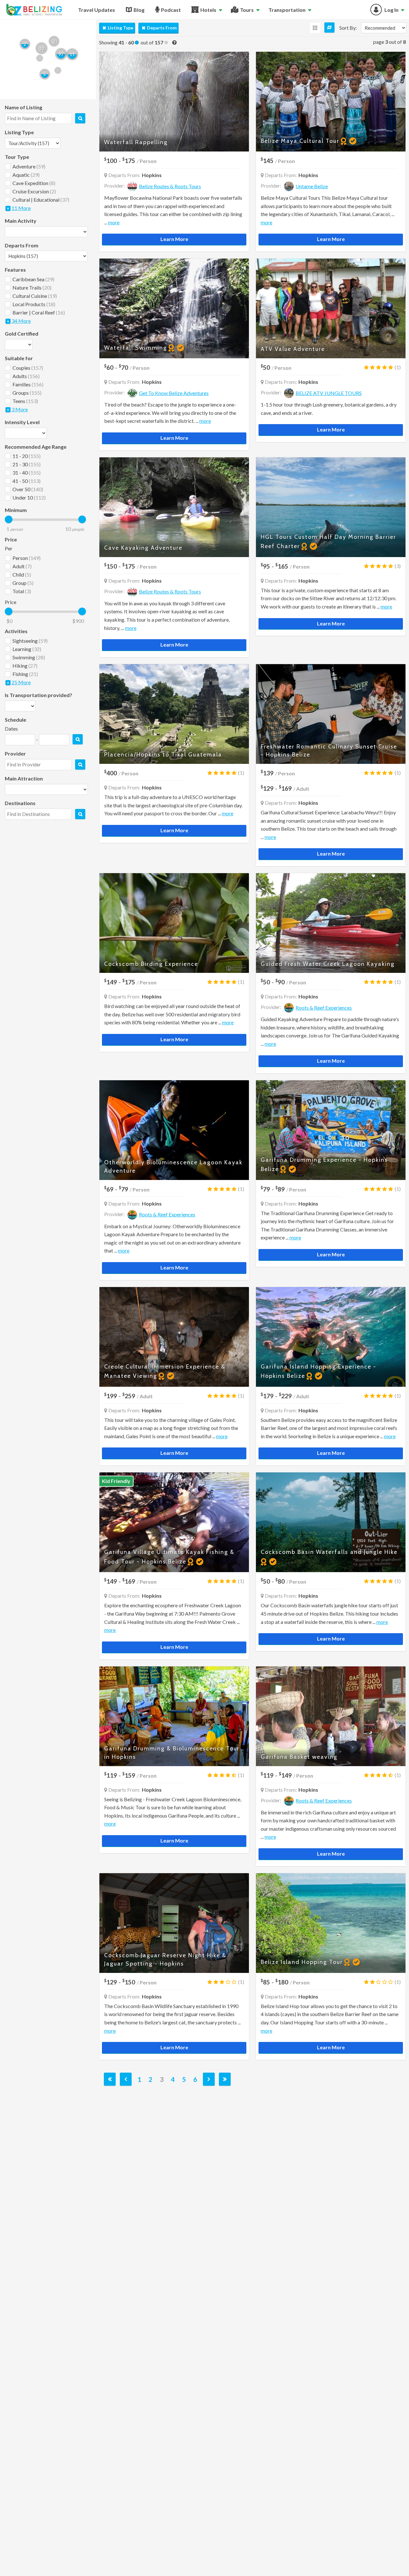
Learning (27, 649)
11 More (21, 208)
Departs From (162, 28)
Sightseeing (30, 641)
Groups (27, 393)
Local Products (34, 304)
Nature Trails (32, 287)
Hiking (25, 666)
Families (28, 384)
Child (22, 574)
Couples (28, 368)
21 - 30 (27, 464)
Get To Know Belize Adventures (174, 393)
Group (23, 583)
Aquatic (26, 175)
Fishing (25, 674)
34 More (21, 321)
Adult (22, 566)
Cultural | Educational (41, 200)
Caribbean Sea (33, 279)
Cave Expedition (34, 183)
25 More (21, 682)
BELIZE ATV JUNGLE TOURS (329, 393)
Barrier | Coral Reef (39, 312)
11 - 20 (27, 456)
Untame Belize (312, 186)
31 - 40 (27, 473)
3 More (20, 409)
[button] (61, 54)
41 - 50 (27, 481)
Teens (25, 401)
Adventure (29, 166)
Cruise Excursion (34, 191)
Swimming (29, 657)
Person (27, 558)
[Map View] (329, 27)
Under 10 (29, 497)
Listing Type (120, 28)
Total (22, 591)
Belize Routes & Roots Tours (170, 186)
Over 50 (28, 489)
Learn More (174, 239)
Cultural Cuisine (35, 296)
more (114, 222)
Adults (26, 376)
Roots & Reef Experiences (324, 1008)
